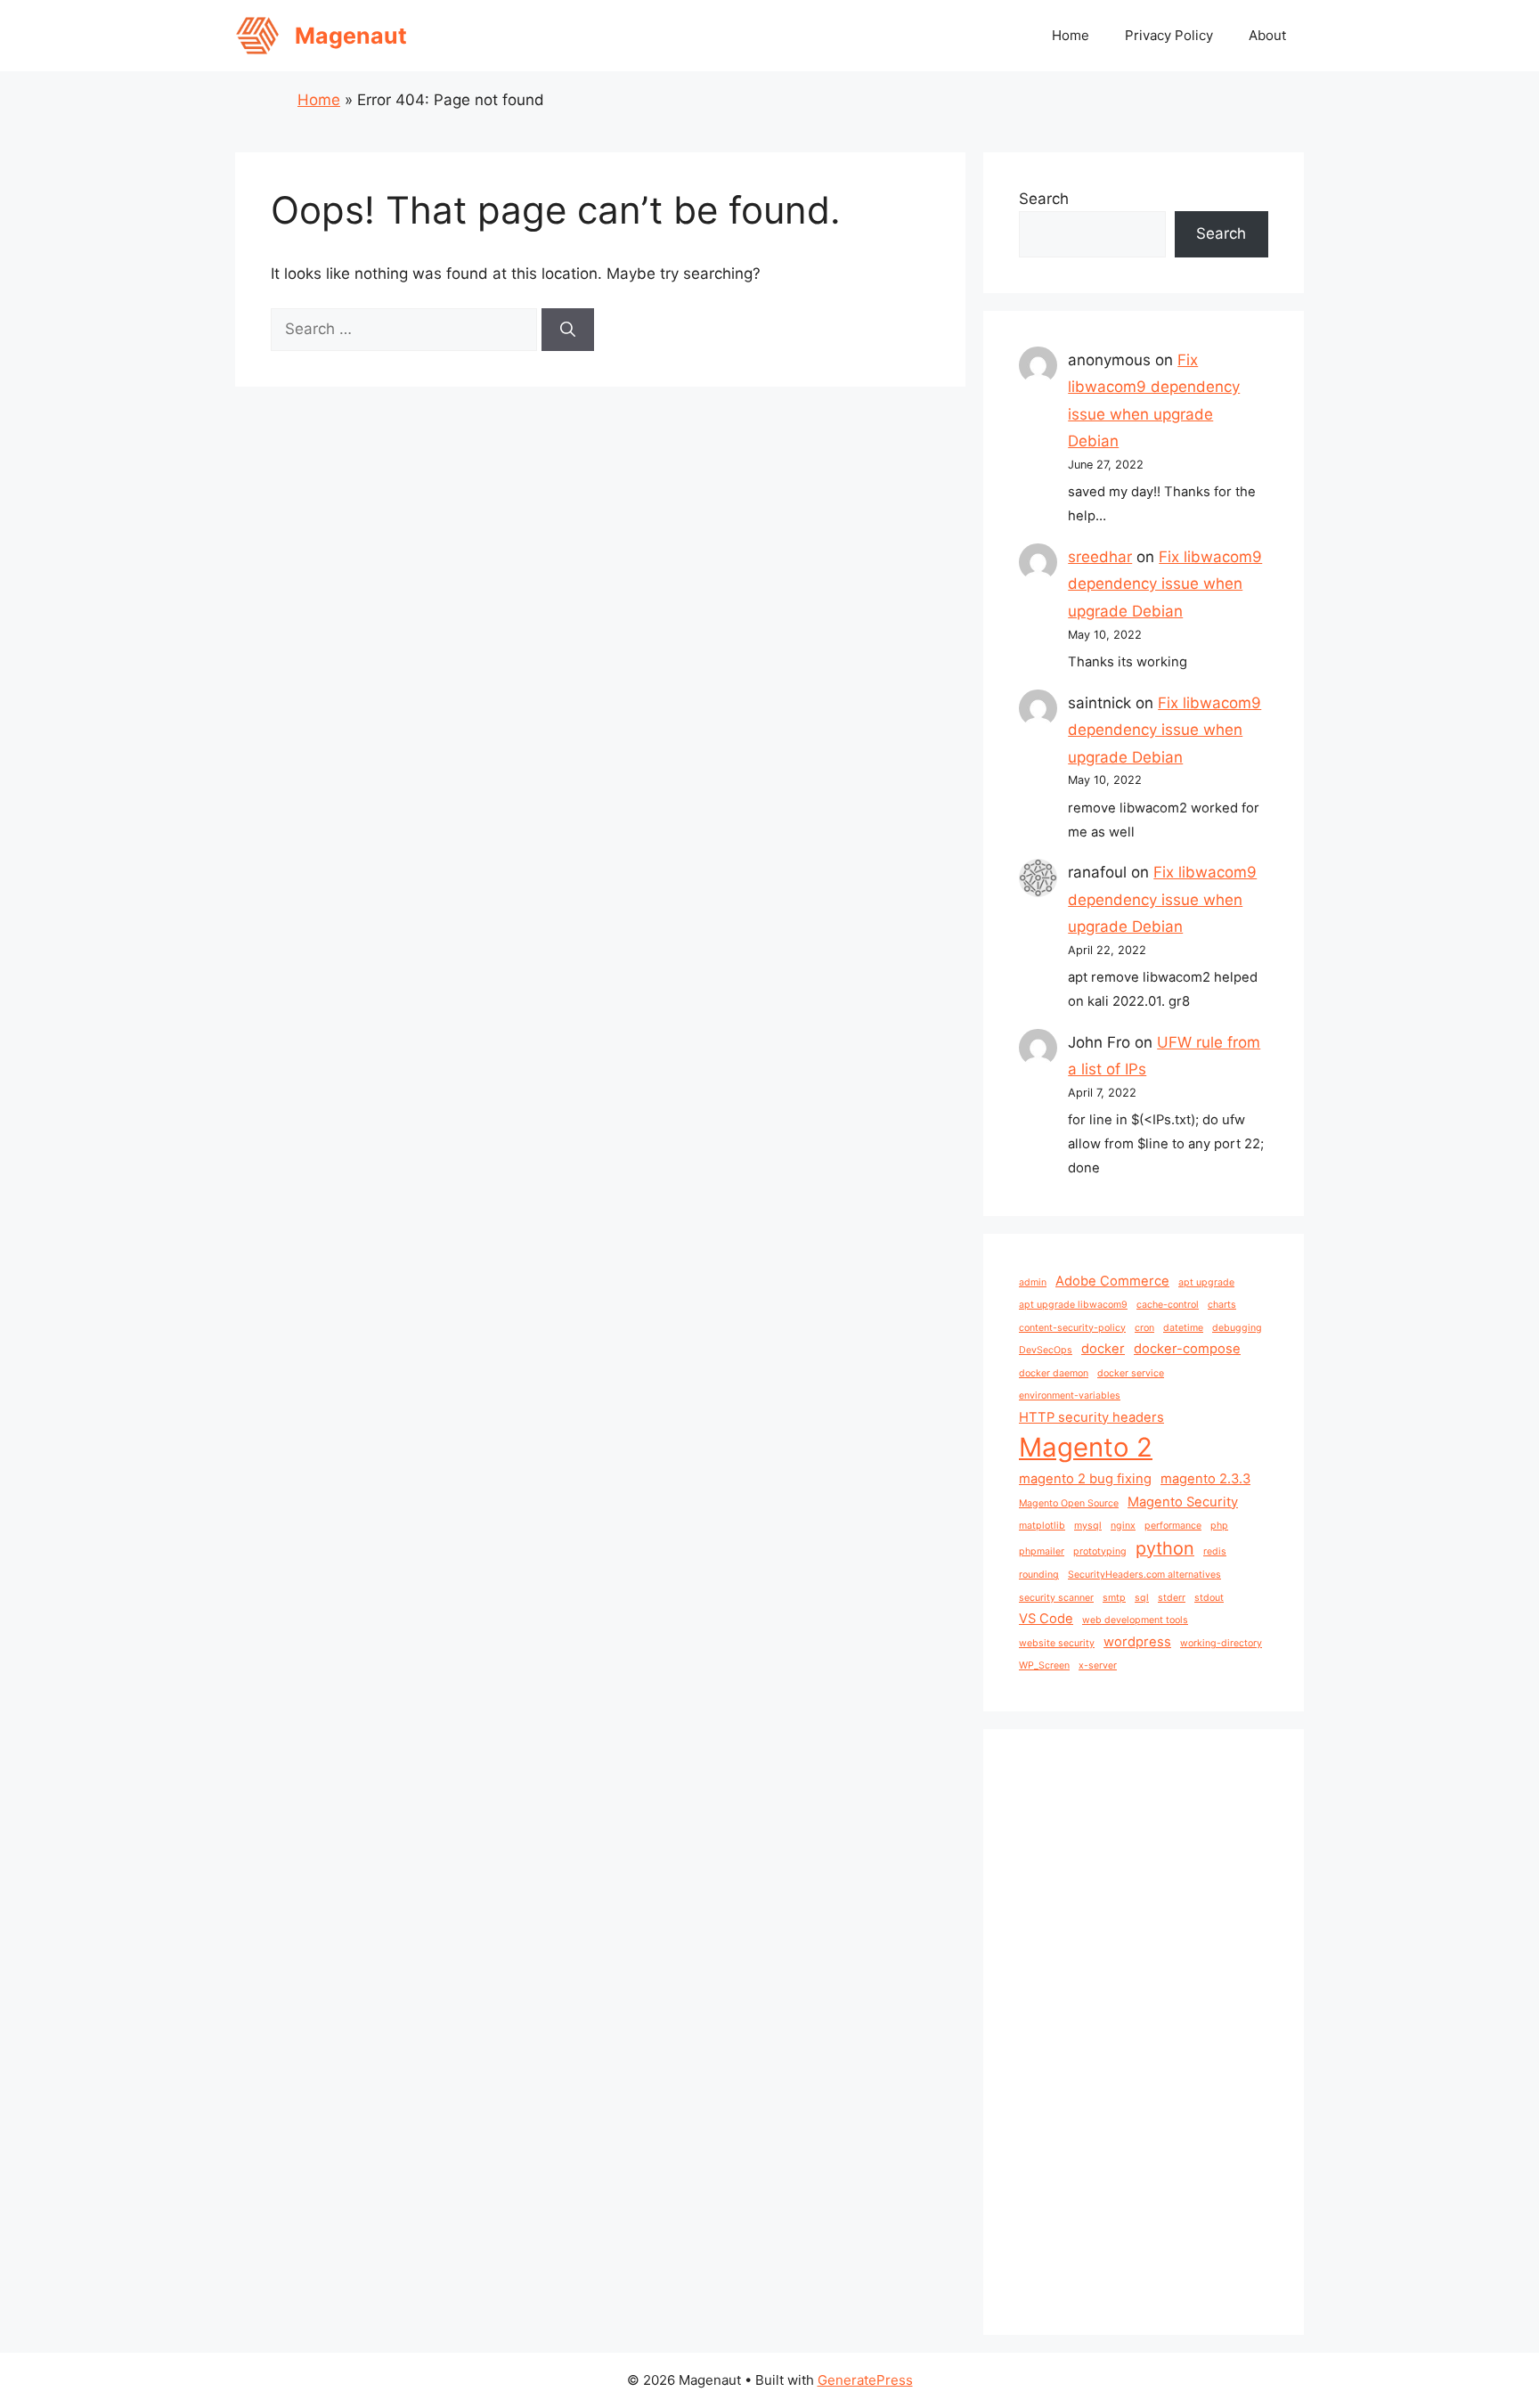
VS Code (1046, 1619)
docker (1103, 1349)
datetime (1183, 1328)
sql (1142, 1598)
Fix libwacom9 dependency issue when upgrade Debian (1165, 584)
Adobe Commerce (1112, 1281)
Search (1044, 199)
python (1165, 1548)
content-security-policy (1072, 1328)
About (1267, 35)
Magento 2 (1086, 1447)
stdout (1209, 1598)
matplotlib (1042, 1526)
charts (1222, 1305)
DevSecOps (1046, 1350)
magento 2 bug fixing (1085, 1479)
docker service (1131, 1373)
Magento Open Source (1069, 1503)
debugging (1237, 1328)
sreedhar (1100, 557)
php (1219, 1526)
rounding (1039, 1575)
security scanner (1056, 1598)
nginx (1123, 1526)
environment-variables (1070, 1396)
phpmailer (1042, 1551)
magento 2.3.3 (1205, 1479)
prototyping (1100, 1551)
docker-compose (1187, 1349)
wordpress (1137, 1642)
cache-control (1168, 1305)
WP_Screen (1044, 1665)
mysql (1088, 1526)
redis (1215, 1551)
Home (1071, 35)
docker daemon (1054, 1373)
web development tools (1135, 1620)
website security (1057, 1643)
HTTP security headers (1091, 1417)
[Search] (568, 330)
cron (1144, 1328)
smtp (1114, 1598)
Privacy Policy (1169, 35)
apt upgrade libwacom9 (1073, 1305)
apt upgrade (1206, 1282)
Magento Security (1183, 1502)
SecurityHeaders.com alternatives (1144, 1575)
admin (1033, 1282)
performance (1173, 1526)
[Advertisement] (1144, 2032)
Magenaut (351, 36)
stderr (1172, 1598)
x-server (1098, 1665)
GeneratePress (865, 2380)
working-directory (1221, 1643)
